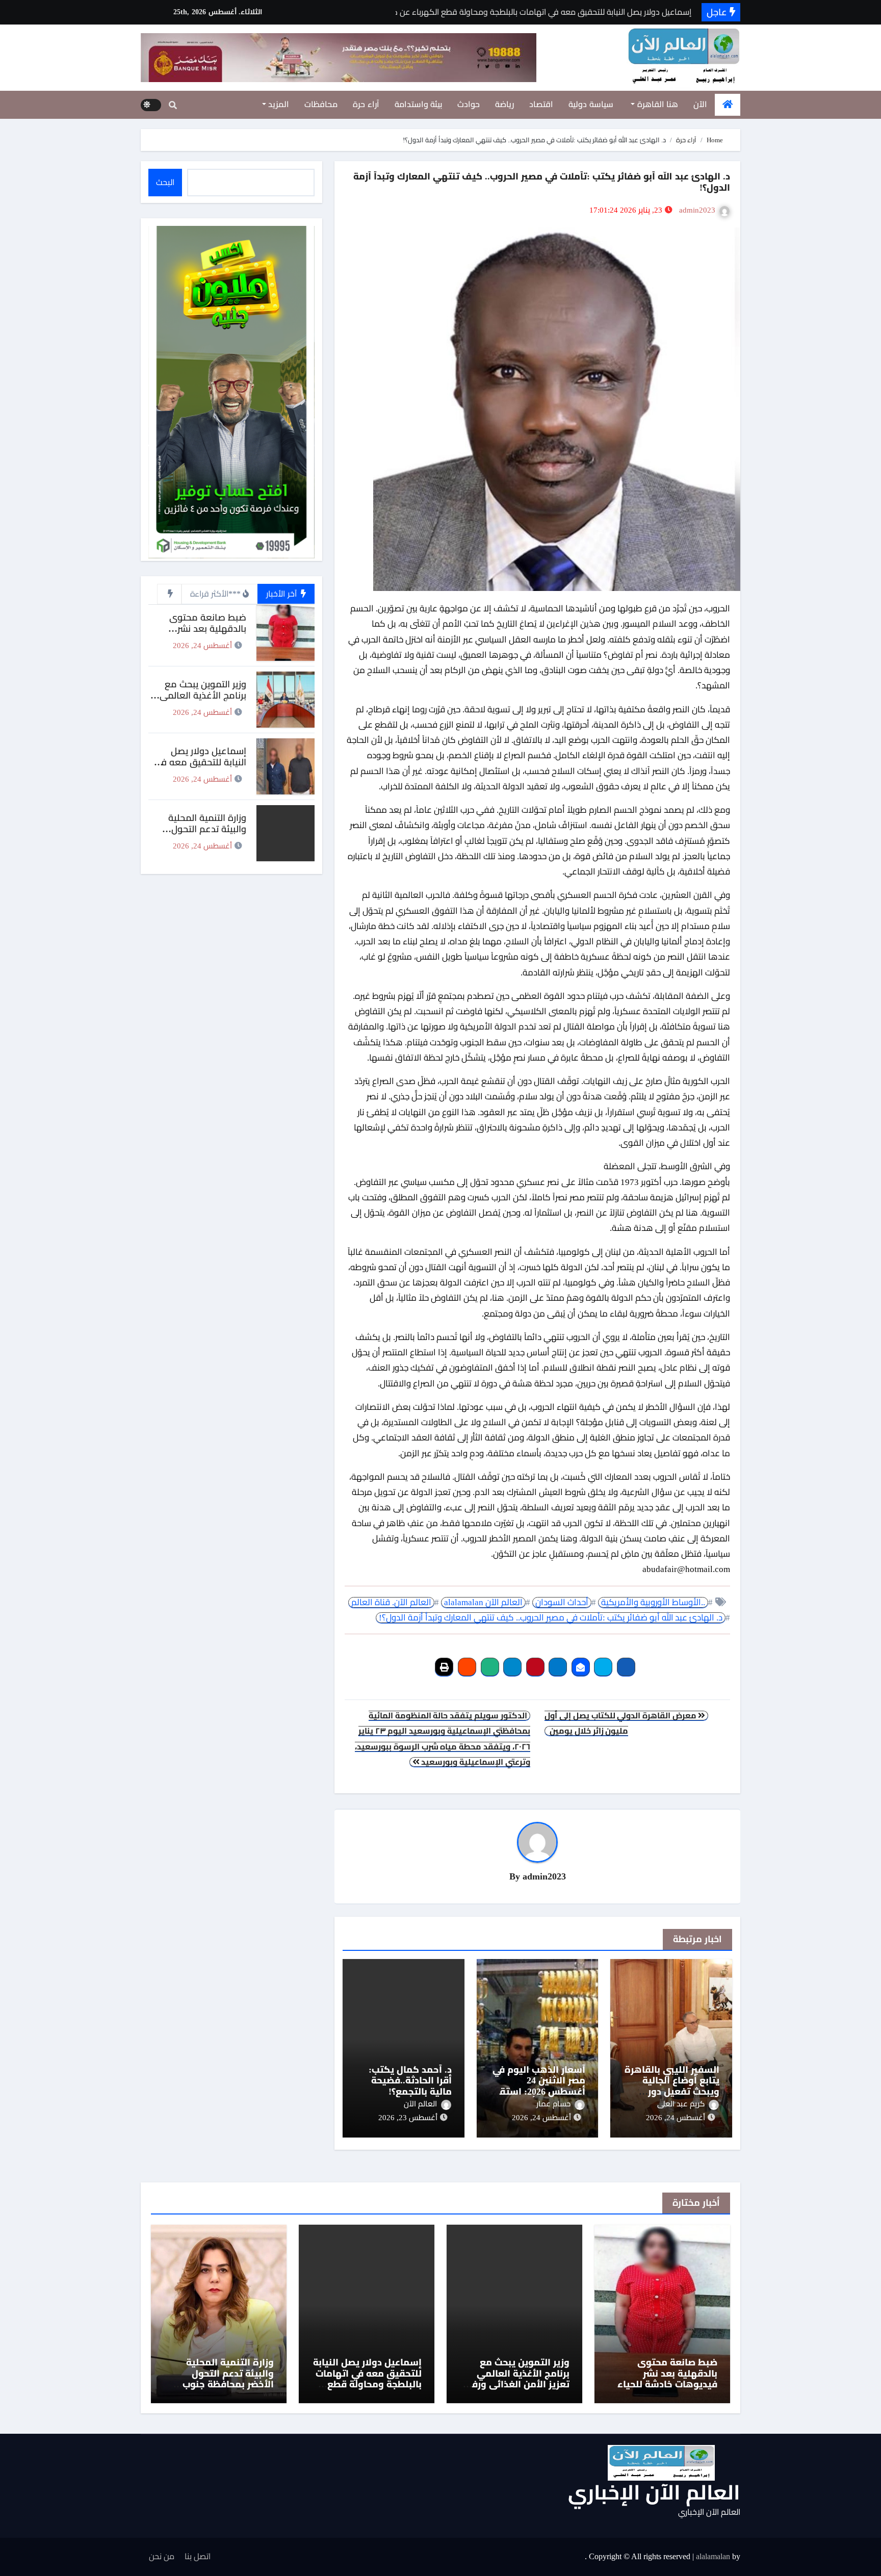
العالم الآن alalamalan (483, 1602)
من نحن (162, 2556)
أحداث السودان (562, 1602)
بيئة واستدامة (419, 104)
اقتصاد (541, 104)
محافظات (321, 104)
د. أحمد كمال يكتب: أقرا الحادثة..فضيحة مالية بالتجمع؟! (410, 2081)
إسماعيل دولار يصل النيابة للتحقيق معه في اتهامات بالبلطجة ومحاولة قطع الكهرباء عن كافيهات (367, 2379)
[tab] (169, 594)
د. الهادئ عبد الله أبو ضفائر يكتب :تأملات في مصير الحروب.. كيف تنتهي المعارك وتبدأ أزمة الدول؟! (551, 1618)
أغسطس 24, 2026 (676, 2118)
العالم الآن (420, 2104)
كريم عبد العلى (681, 2104)
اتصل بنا (198, 2556)
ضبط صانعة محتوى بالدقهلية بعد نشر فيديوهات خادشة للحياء (200, 628)
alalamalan (713, 2556)
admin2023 (697, 210)
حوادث (469, 104)
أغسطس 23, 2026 (408, 2118)
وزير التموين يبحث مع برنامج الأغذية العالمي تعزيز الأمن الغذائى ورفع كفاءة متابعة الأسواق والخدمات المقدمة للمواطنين (518, 2390)
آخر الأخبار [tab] (282, 594)
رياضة (504, 104)
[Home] (728, 105)
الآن (700, 104)
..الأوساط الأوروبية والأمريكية (653, 1602)
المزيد (278, 104)
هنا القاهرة (656, 104)
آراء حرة (366, 104)
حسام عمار (553, 2104)
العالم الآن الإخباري (654, 2493)
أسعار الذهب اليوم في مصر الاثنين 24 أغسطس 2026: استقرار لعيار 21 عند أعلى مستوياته (538, 2092)
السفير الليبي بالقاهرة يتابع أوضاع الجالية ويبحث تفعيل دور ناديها (672, 2086)
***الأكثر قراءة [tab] (215, 594)
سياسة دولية (591, 104)
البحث (165, 182)
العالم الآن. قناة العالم (391, 1602)
